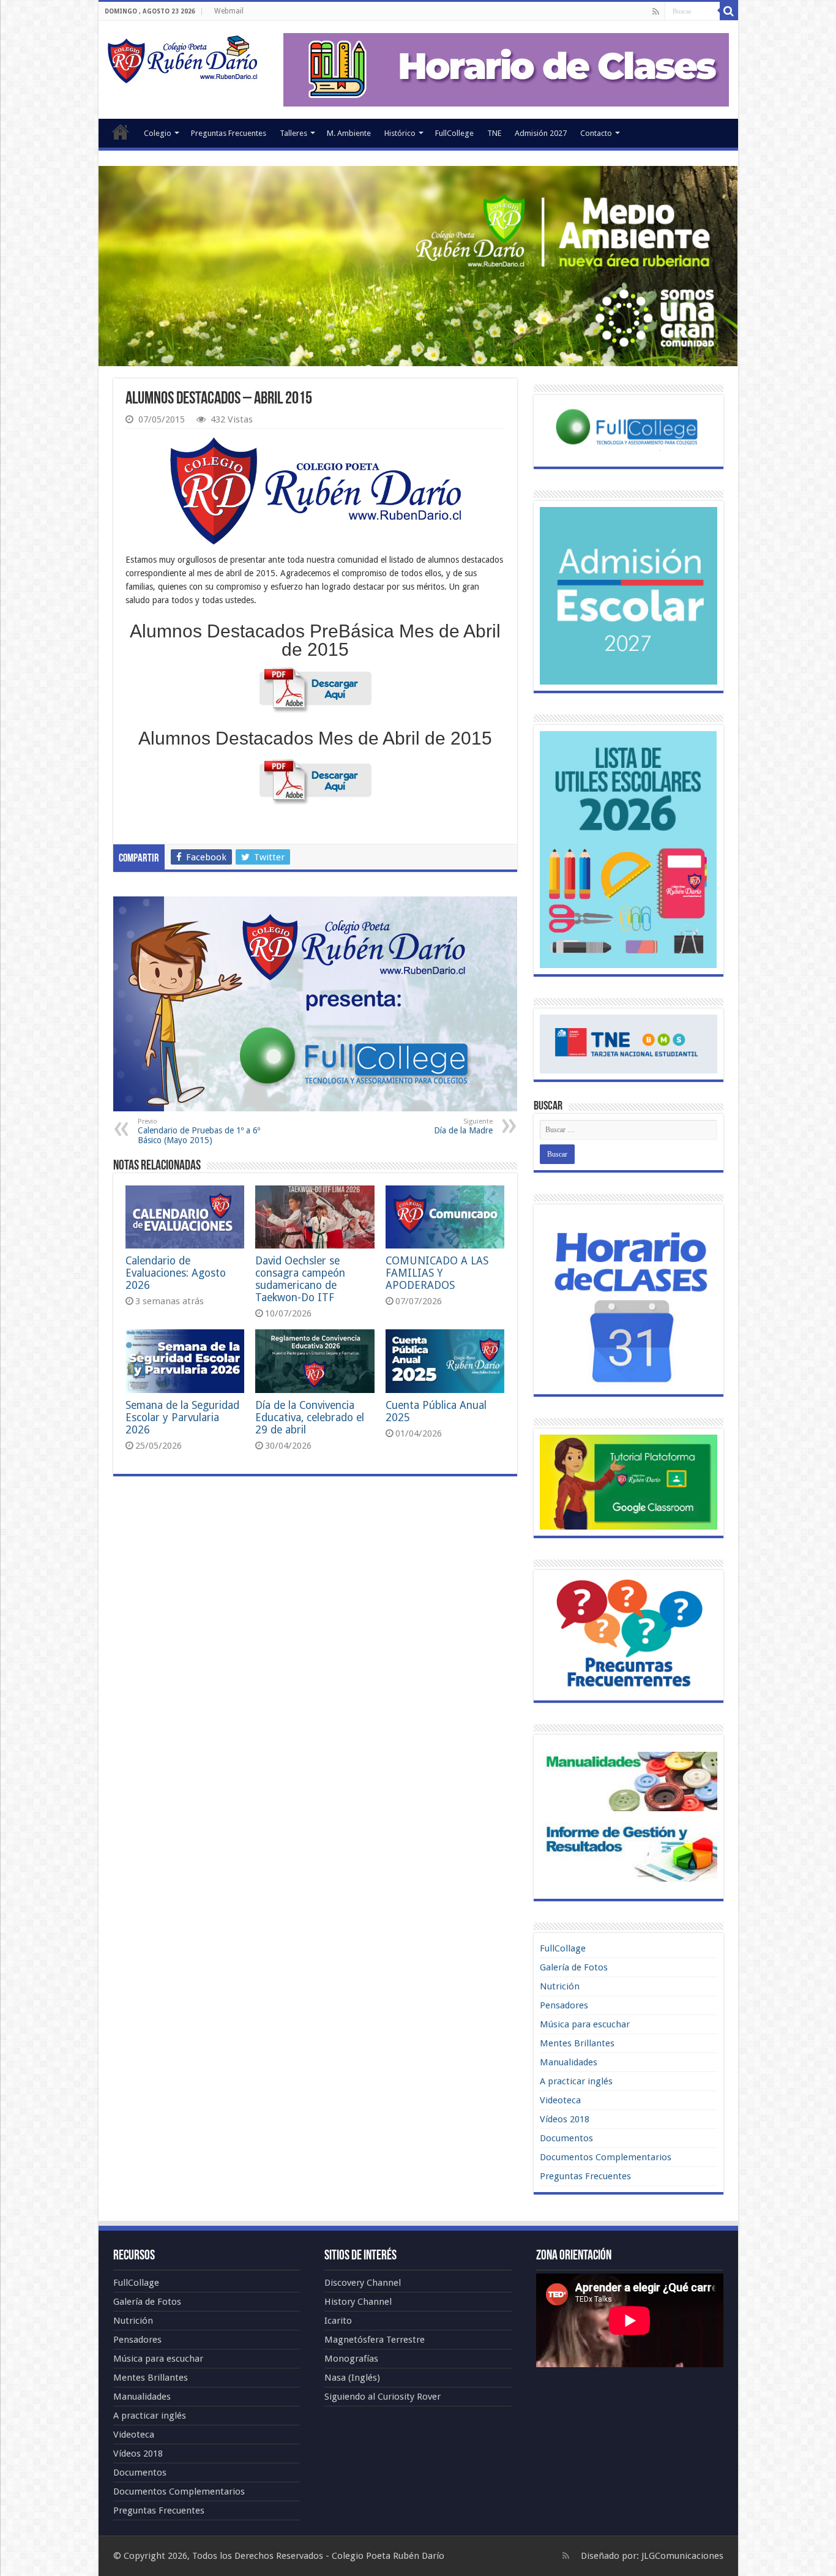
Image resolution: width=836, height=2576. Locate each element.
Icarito (338, 2321)
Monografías (351, 2359)
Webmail (229, 11)
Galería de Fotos (574, 1967)
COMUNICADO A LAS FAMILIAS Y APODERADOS (437, 1273)
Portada (121, 132)
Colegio (158, 133)
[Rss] (656, 12)
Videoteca (560, 2100)
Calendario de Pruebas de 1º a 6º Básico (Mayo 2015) (199, 1131)
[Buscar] (729, 11)
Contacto (596, 133)
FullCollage (563, 1948)
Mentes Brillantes (577, 2043)
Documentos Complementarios (606, 2157)
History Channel (358, 2302)
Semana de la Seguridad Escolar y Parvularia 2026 (182, 1418)
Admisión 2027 (541, 133)
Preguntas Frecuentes (229, 133)
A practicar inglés (576, 2081)
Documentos (566, 2138)
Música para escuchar (585, 2024)
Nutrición (560, 1986)
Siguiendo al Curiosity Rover (383, 2397)
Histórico (400, 133)
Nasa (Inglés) (352, 2378)
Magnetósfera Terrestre (375, 2340)
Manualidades (569, 2062)
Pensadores (564, 2005)
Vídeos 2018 (565, 2119)
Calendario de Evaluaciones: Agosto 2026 (176, 1273)
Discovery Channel (363, 2283)
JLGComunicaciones (682, 2556)
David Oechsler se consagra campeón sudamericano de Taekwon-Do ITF (300, 1279)
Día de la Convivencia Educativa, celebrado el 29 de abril (310, 1418)
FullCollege (454, 133)
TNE (494, 133)
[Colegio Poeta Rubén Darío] (182, 58)
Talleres (293, 133)
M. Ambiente (349, 133)
